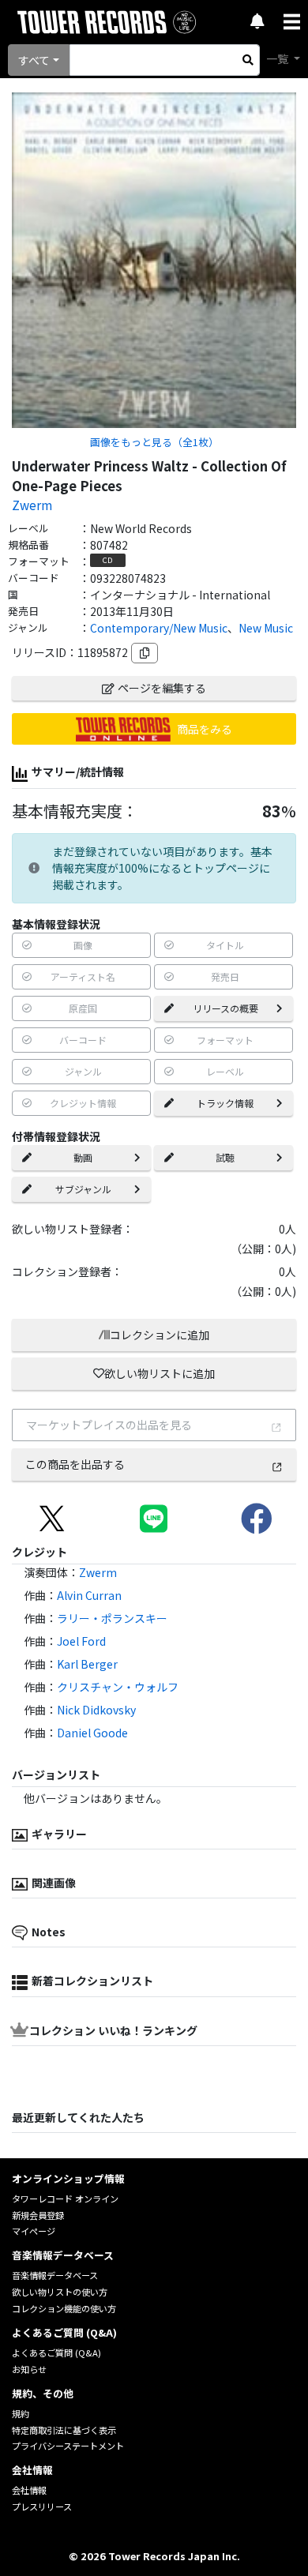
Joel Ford (81, 1641)
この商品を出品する (75, 1464)
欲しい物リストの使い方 (60, 2292)
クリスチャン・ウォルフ (118, 1687)
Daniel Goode (92, 1733)
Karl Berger (87, 1664)
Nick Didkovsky (96, 1710)
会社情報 (29, 2490)
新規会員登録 (38, 2215)
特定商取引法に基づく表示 (64, 2430)
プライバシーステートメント (68, 2446)
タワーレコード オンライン (65, 2199)
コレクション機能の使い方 (64, 2308)
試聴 (225, 1157)
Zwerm (32, 505)
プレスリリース (42, 2507)
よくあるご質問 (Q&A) (56, 2353)
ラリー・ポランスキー (112, 1618)
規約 (21, 2413)
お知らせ (29, 2369)
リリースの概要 (225, 1008)
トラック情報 (225, 1103)
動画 (83, 1157)
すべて (34, 60)
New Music (266, 628)
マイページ (34, 2231)
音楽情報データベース (55, 2275)
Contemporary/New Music (159, 628)
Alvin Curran (89, 1595)
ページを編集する (162, 688)
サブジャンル (83, 1189)
